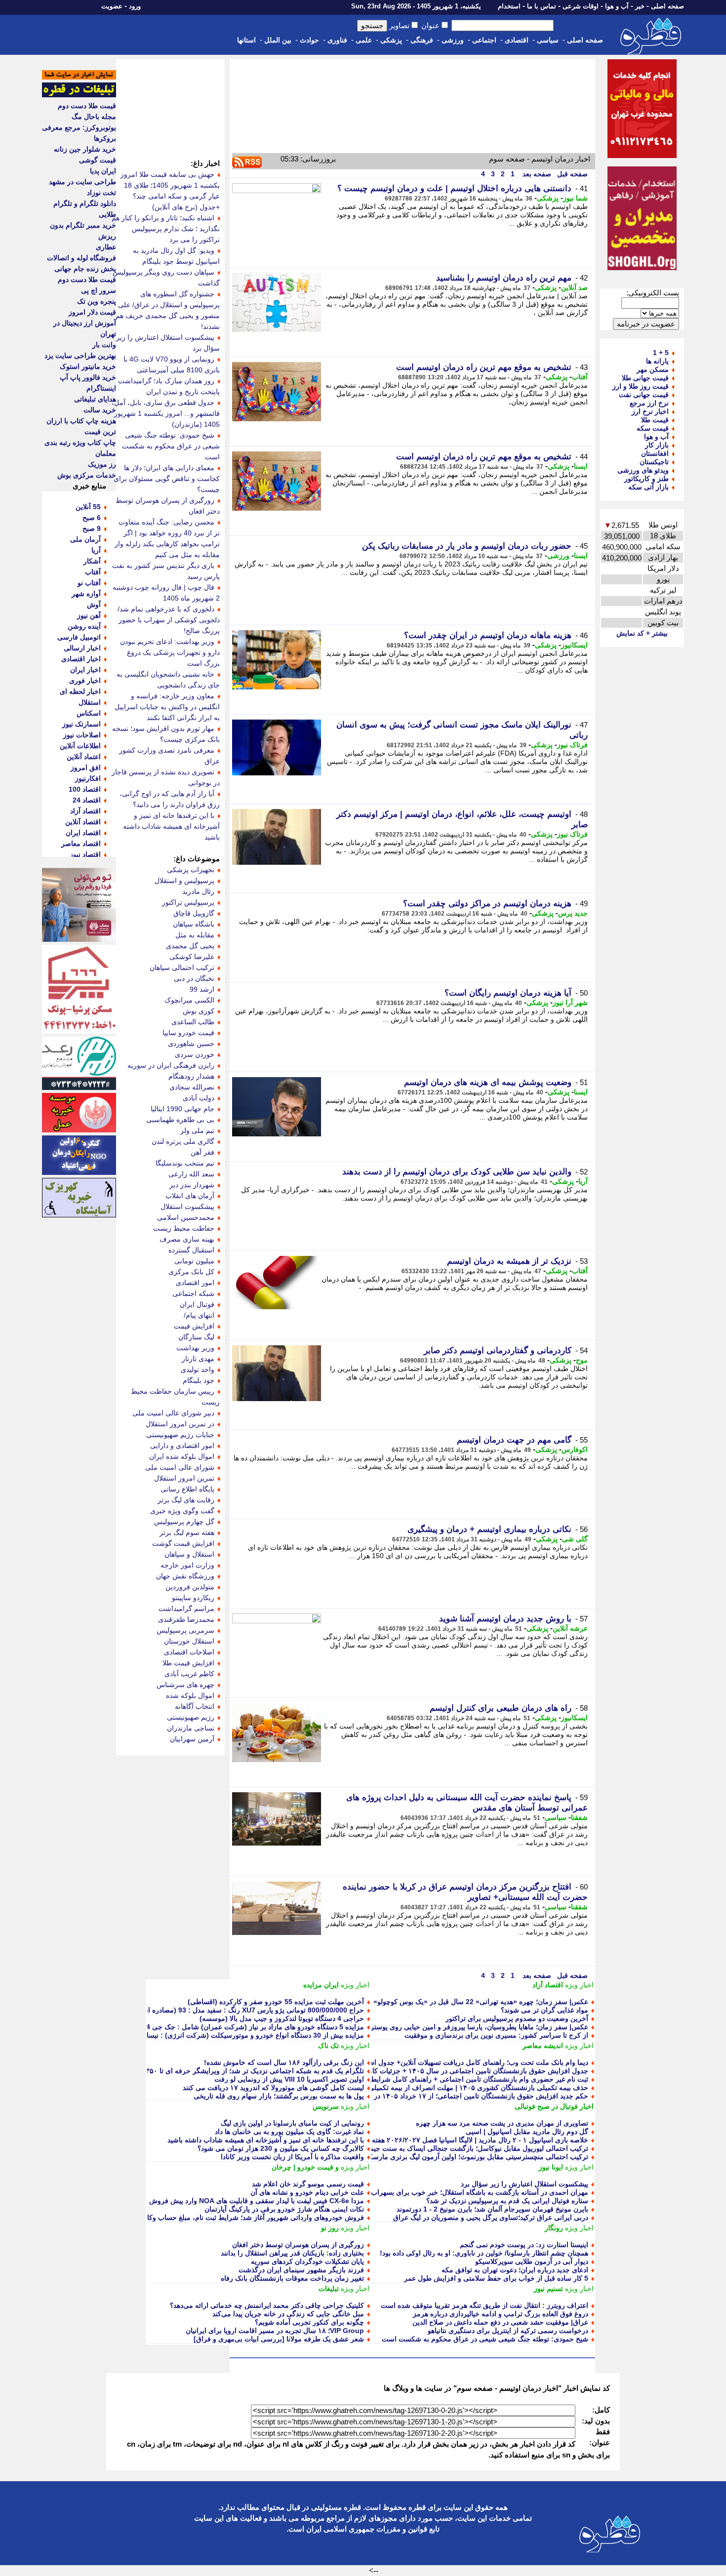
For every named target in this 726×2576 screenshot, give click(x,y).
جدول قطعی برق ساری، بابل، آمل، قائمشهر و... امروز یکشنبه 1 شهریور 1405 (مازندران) (166, 413)
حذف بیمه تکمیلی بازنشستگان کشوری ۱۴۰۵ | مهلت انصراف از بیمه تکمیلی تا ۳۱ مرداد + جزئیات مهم (441, 2088)
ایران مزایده (321, 1985)
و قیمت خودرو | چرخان (305, 2167)
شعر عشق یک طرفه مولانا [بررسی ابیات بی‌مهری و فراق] (279, 2339)
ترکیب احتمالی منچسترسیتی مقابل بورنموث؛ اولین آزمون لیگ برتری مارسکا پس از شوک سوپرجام (444, 2157)
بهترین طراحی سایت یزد (80, 356)
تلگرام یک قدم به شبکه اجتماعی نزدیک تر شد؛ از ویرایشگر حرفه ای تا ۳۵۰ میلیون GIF (238, 2071)
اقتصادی (517, 40)
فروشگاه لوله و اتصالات (81, 258)
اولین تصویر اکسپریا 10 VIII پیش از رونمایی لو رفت (289, 2079)
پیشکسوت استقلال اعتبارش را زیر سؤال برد (524, 2184)
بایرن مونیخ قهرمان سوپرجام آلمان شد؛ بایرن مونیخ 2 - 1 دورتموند (492, 2209)
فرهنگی (422, 40)
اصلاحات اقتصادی (189, 1652)
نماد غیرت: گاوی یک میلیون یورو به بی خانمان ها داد (289, 2132)
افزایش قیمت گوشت (183, 1543)
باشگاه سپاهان (194, 924)
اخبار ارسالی (82, 648)
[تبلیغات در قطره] (79, 95)
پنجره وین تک (97, 301)
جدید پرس (573, 913)
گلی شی (575, 1539)
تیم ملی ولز (197, 1130)
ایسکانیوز (574, 645)
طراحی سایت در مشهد (82, 182)
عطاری (106, 247)
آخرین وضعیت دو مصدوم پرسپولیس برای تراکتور (517, 2018)
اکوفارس (575, 1449)
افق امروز (86, 767)
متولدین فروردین (190, 1587)
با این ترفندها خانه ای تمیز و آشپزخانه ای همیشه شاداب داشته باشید (266, 2140)
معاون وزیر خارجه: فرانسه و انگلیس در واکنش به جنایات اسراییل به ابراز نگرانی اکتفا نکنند (167, 707)
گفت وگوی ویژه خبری (182, 1511)
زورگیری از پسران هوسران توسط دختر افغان (298, 2245)
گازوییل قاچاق (194, 913)
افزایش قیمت (194, 1326)
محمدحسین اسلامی (186, 1217)
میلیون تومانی (194, 1261)
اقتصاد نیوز (85, 854)
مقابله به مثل (195, 935)
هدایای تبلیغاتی (95, 399)
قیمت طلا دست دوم (87, 106)
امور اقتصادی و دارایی (182, 1446)
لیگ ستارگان (196, 1337)
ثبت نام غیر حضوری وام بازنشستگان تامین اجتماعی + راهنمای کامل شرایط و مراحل (466, 2079)
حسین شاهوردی (191, 1044)
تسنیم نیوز (548, 2289)
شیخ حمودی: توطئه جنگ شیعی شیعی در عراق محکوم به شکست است (485, 2339)
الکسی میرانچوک (189, 1000)
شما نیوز (575, 198)
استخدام (509, 6)
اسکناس (89, 713)
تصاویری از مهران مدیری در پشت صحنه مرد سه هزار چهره (502, 2123)
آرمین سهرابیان (192, 1739)
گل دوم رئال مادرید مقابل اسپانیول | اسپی (527, 2132)
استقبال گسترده (191, 1250)
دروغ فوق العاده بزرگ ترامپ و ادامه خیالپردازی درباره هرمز (501, 2314)
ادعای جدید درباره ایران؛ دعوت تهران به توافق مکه (515, 2270)
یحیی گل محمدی (190, 946)
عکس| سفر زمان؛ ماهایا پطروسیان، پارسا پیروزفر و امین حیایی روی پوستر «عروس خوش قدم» (449, 2027)
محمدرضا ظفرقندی (186, 1619)
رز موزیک (102, 464)
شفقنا (579, 1817)
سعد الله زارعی (191, 1174)
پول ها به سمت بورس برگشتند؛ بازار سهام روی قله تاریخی (279, 2096)
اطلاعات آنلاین (80, 746)
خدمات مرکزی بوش (87, 475)
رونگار (554, 2228)
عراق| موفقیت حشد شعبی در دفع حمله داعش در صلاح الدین (500, 2322)
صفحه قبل (571, 174)
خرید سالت (100, 410)
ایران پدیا (103, 171)
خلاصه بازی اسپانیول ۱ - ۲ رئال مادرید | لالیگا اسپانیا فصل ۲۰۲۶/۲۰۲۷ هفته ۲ (477, 2140)
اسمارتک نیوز (81, 724)
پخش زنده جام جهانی (85, 269)
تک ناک (328, 2046)
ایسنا (581, 466)
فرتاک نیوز (572, 745)
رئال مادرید (198, 891)
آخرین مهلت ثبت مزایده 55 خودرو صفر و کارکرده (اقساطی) (276, 2002)
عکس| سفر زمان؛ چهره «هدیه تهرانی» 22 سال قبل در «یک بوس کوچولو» (481, 2002)
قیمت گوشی (98, 160)
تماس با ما (542, 6)
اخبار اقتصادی (81, 659)
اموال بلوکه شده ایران (182, 1456)
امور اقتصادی (195, 1283)
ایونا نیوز (551, 2167)
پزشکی (391, 40)
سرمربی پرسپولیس (185, 1630)
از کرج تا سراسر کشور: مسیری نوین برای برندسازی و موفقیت (496, 2035)
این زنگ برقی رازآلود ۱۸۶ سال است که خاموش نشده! (284, 2062)
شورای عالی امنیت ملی (180, 1467)
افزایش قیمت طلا (188, 1663)
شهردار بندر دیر (192, 1185)
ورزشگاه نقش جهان (185, 1576)
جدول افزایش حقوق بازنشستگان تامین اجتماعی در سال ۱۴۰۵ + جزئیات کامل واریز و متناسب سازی (443, 2071)
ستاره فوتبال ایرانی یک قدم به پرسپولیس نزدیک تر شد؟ (507, 2201)
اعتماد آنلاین (84, 757)
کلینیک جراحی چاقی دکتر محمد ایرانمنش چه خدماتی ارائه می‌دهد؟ (267, 2305)
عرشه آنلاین (570, 1628)
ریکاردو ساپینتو (193, 1598)
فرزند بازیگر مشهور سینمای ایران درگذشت (301, 2270)
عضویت (112, 6)
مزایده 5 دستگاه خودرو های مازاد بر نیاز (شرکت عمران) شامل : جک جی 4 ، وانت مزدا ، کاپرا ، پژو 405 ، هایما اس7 (195, 2027)
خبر (640, 6)
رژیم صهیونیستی (191, 1717)
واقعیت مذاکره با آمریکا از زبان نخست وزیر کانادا (292, 2157)
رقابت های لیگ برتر (186, 1500)
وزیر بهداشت (195, 1348)
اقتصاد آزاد (548, 1985)
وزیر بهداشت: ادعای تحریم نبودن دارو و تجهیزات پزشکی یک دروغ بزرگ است (170, 652)
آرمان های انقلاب (190, 1196)
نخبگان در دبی (194, 978)
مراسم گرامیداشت (186, 1609)
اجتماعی (484, 40)
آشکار (92, 561)
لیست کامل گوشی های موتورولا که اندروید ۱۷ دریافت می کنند (273, 2088)
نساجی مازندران (191, 1728)
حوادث (309, 40)
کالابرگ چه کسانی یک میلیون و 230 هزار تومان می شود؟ (281, 2148)
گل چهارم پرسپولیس (184, 1522)
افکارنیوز (88, 778)
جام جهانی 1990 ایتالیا (182, 1109)
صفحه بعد (536, 174)
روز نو (330, 2228)
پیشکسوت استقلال (187, 1207)
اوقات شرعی (581, 6)
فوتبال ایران (197, 1304)
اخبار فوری (85, 681)
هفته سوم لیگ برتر (187, 1532)
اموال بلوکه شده (190, 1695)
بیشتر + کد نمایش (642, 633)
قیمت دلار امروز (92, 312)
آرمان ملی (85, 539)
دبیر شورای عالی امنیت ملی (173, 1413)
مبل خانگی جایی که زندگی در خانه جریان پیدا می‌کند (288, 2314)
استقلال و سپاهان (189, 1554)
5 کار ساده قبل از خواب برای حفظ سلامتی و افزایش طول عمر (496, 2278)
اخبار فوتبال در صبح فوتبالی (554, 2106)
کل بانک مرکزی (191, 1272)
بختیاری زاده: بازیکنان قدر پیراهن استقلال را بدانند (292, 2253)
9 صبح (92, 528)
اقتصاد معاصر (81, 844)
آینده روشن (84, 626)
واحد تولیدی (198, 1369)
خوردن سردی (195, 1054)
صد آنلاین (574, 287)
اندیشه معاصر (543, 2046)
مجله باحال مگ (94, 117)
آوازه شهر (86, 594)
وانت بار (104, 345)
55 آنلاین (88, 507)
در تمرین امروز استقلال (180, 1424)
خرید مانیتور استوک (88, 366)
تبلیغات (329, 2289)
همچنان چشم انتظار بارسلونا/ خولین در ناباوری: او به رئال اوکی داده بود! (484, 2253)
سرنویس (326, 2106)
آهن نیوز (89, 615)
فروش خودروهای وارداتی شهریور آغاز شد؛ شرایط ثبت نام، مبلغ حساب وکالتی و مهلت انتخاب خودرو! (217, 2217)
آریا (583, 1181)
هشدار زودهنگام (191, 1076)
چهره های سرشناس (185, 1685)
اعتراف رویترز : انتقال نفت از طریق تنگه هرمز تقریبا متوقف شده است (484, 2305)
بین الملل (278, 40)
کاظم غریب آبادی (189, 1674)
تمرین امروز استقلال (184, 1478)
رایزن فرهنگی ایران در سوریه (171, 1065)
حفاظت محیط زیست (184, 1228)
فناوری (337, 40)
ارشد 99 (202, 989)
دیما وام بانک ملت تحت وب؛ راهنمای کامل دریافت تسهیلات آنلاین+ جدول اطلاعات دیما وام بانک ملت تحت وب (430, 2062)
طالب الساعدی (193, 1022)
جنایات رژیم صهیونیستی (180, 1435)
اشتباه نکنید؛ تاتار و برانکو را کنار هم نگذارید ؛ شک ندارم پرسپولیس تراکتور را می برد (166, 229)
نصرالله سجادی (192, 1087)
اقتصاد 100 (85, 789)
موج (582, 1360)
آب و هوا (617, 6)
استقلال (90, 702)
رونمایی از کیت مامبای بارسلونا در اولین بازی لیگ (292, 2123)
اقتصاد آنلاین (83, 822)
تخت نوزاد (101, 193)
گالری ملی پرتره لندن (183, 1141)
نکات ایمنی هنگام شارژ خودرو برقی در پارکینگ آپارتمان (284, 2209)
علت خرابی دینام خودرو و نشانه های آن (307, 2192)
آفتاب (580, 377)
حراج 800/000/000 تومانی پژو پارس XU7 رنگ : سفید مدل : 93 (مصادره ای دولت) (243, 2010)
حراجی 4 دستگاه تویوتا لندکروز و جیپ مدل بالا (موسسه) (282, 2018)
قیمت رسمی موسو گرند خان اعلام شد (308, 2184)
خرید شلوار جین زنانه (85, 149)
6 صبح (92, 518)
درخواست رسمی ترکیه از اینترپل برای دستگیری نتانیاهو (508, 2331)
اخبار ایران (85, 670)
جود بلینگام (199, 1380)
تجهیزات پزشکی (191, 870)
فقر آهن (202, 1152)
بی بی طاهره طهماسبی (180, 1120)
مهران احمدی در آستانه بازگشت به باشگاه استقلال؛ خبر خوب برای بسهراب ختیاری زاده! (461, 2192)
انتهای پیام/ (199, 1315)
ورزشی (453, 40)
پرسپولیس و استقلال (184, 881)
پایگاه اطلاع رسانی (187, 1489)
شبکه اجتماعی (193, 1293)
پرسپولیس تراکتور (188, 902)
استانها (246, 40)
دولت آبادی (199, 1098)
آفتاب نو (89, 583)
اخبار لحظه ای (80, 691)
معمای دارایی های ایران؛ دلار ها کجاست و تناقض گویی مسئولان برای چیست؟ (167, 479)
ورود (135, 6)
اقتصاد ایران (83, 833)
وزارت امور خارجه (187, 1565)
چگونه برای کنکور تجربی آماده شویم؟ (309, 2322)
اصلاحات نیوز (82, 735)
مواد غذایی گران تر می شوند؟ (544, 2010)
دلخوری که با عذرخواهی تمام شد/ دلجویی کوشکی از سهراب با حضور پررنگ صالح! (169, 620)
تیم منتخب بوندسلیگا (185, 1163)
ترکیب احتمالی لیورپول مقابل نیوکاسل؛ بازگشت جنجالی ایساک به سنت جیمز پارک (469, 2148)
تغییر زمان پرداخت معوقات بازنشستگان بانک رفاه (292, 2278)
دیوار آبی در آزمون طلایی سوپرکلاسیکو (532, 2261)
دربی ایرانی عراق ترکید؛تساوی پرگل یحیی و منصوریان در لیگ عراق (491, 2217)
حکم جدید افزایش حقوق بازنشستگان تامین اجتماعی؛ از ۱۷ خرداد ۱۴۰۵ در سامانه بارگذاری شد (451, 2096)
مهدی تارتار (198, 1359)
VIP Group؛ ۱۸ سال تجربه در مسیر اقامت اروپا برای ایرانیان (275, 2331)
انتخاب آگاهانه (195, 1706)
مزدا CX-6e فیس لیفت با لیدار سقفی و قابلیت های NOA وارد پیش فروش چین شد (244, 2201)
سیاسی (548, 40)
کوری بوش (199, 1011)
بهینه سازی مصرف (187, 1239)
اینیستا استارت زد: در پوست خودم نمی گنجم (524, 2245)
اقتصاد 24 (87, 800)
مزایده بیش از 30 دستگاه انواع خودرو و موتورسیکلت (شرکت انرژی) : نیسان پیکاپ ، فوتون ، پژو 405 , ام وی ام (201, 2035)
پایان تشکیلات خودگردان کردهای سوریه (307, 2261)
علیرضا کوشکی (192, 957)
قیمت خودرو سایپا (188, 1033)
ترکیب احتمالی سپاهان (182, 967)
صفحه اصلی (667, 6)
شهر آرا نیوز (570, 1003)
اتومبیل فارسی (79, 637)
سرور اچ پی (99, 290)
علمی (364, 40)
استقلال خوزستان (189, 1641)
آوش (94, 604)
